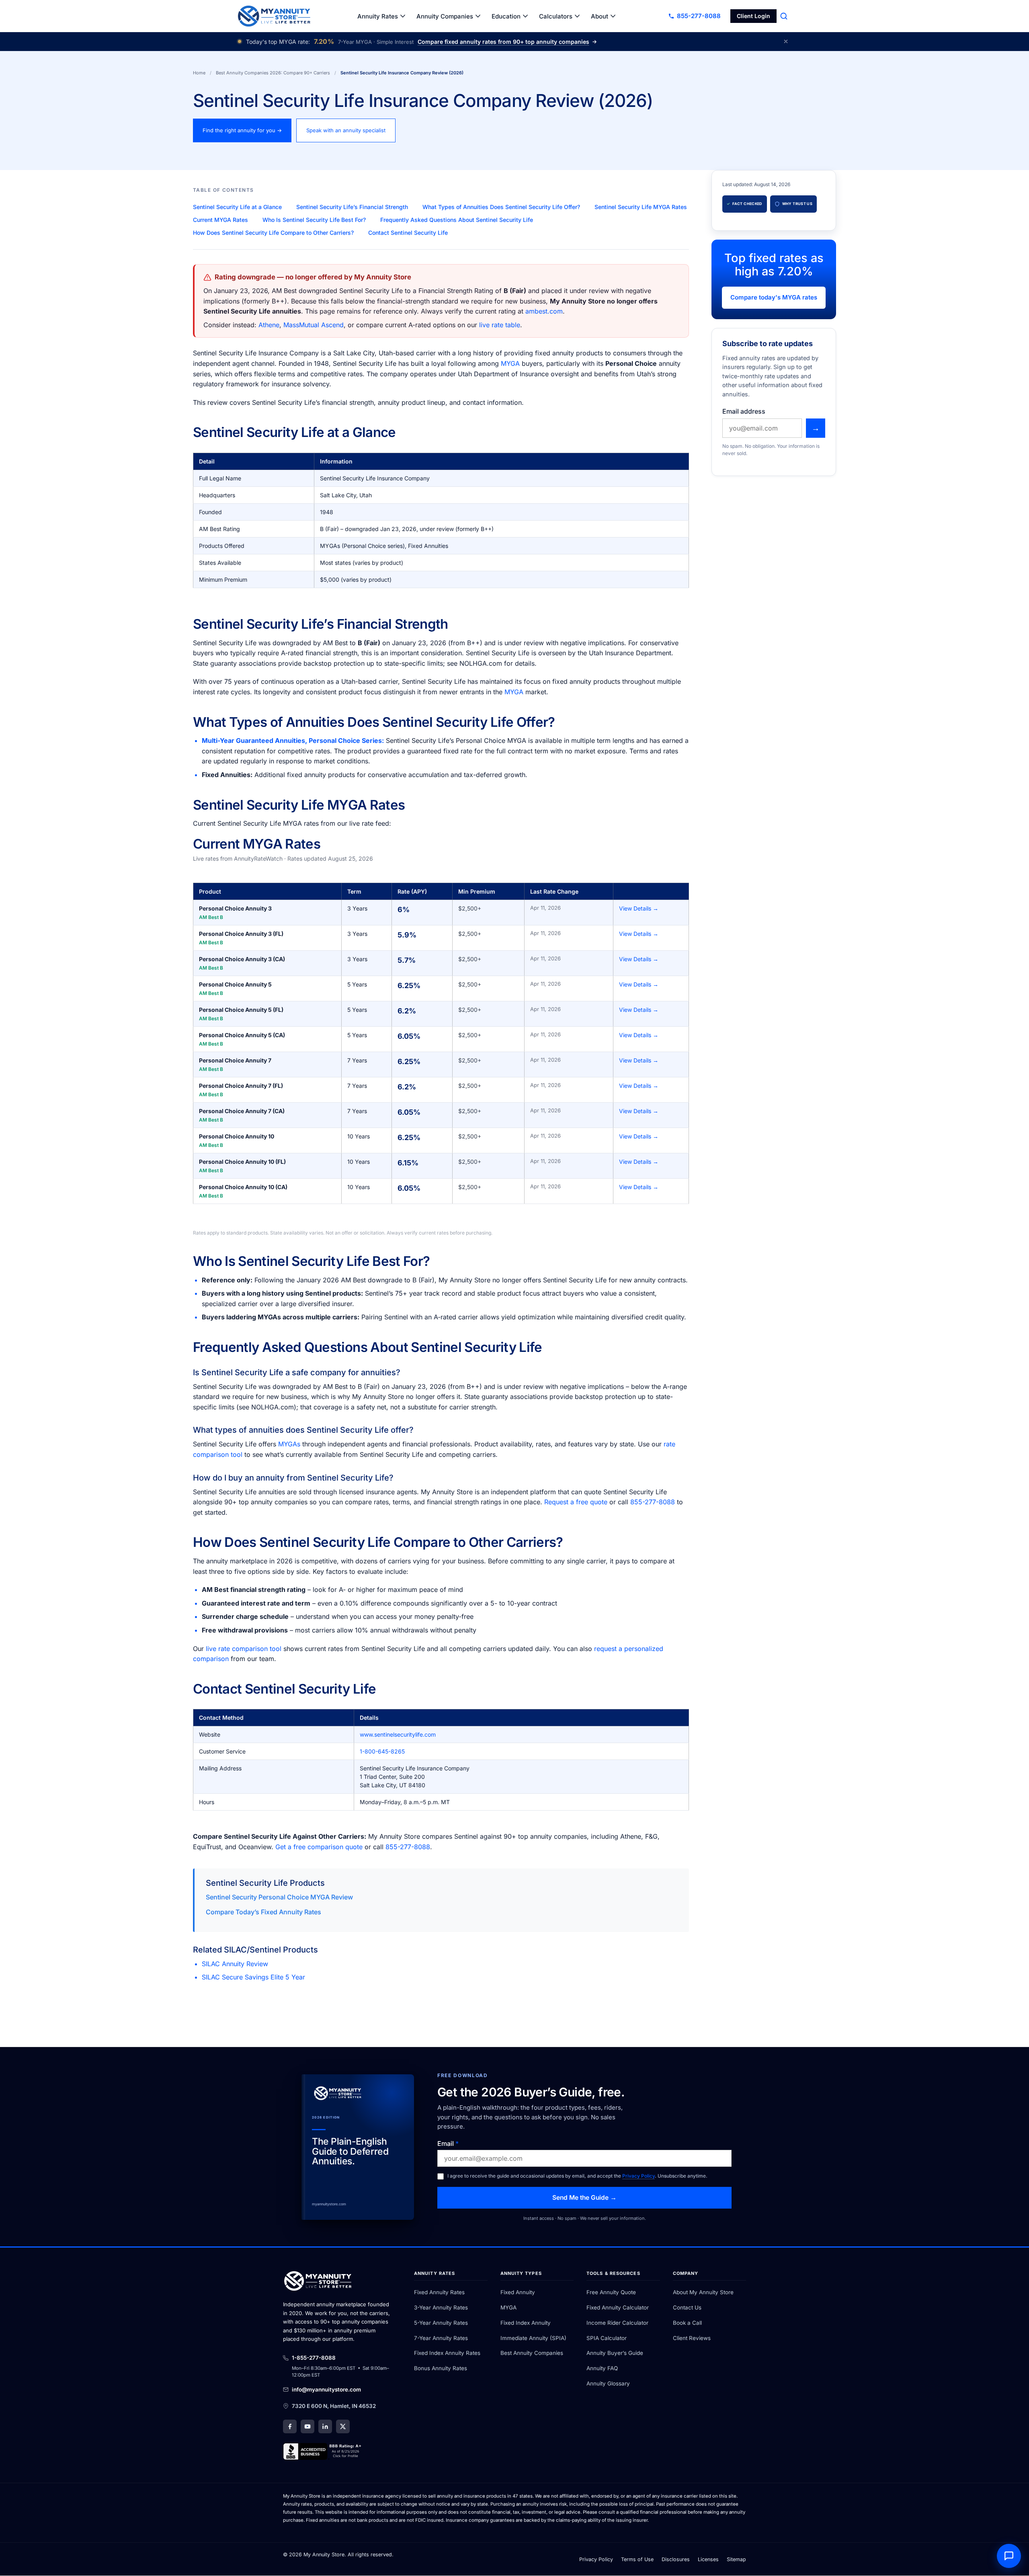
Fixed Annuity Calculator (618, 2307)
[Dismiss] (786, 41)
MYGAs (289, 1444)
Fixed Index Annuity (526, 2323)
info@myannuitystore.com (326, 2389)
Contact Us (687, 2307)
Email (448, 2144)
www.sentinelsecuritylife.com (398, 1734)
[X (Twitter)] (343, 2427)
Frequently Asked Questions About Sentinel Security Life (457, 220)
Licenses (708, 2559)
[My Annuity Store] (274, 16)
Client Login (753, 16)
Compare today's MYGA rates (774, 297)
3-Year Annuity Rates (441, 2307)
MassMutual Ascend (314, 325)
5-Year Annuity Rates (441, 2323)
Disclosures (676, 2559)
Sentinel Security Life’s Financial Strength (352, 207)
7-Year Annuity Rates (441, 2338)
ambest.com (544, 311)
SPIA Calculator (607, 2338)
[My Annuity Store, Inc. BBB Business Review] (323, 2452)
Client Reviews (692, 2338)
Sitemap (736, 2559)
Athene (269, 325)
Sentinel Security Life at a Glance (237, 207)
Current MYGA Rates (220, 220)
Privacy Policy (639, 2176)
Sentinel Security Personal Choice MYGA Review (279, 1897)
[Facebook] (290, 2427)
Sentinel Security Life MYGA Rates (641, 207)
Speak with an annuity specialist (346, 130)
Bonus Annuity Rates (441, 2369)
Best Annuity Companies (532, 2353)
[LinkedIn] (325, 2427)
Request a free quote (576, 1502)
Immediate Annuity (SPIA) (533, 2338)
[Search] (784, 16)
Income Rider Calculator (617, 2323)
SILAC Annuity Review (235, 1964)
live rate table (500, 325)
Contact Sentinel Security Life (408, 233)
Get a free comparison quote (319, 1847)
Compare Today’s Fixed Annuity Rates (263, 1912)
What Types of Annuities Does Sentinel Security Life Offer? (501, 207)
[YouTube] (307, 2427)
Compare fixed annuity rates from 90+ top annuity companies (503, 42)
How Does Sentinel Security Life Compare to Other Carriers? (273, 233)
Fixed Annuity (518, 2293)
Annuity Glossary (608, 2383)
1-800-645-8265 (382, 1751)
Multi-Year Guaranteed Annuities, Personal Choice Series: (293, 740)
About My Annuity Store (703, 2293)
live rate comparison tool (244, 1649)
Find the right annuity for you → (242, 130)
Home (199, 73)
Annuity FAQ (602, 2369)
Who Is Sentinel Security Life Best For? (314, 220)
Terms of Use (637, 2559)
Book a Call (687, 2323)
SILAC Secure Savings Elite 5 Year (253, 1977)
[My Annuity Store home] (319, 2283)
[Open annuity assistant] (1009, 2556)
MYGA (510, 363)
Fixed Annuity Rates (439, 2293)
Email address (744, 411)
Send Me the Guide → (584, 2198)
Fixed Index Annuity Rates (447, 2353)
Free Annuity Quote (611, 2293)
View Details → (639, 908)
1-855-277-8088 (314, 2358)
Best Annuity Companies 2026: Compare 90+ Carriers (273, 73)
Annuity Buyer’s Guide (615, 2353)
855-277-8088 (653, 1502)
